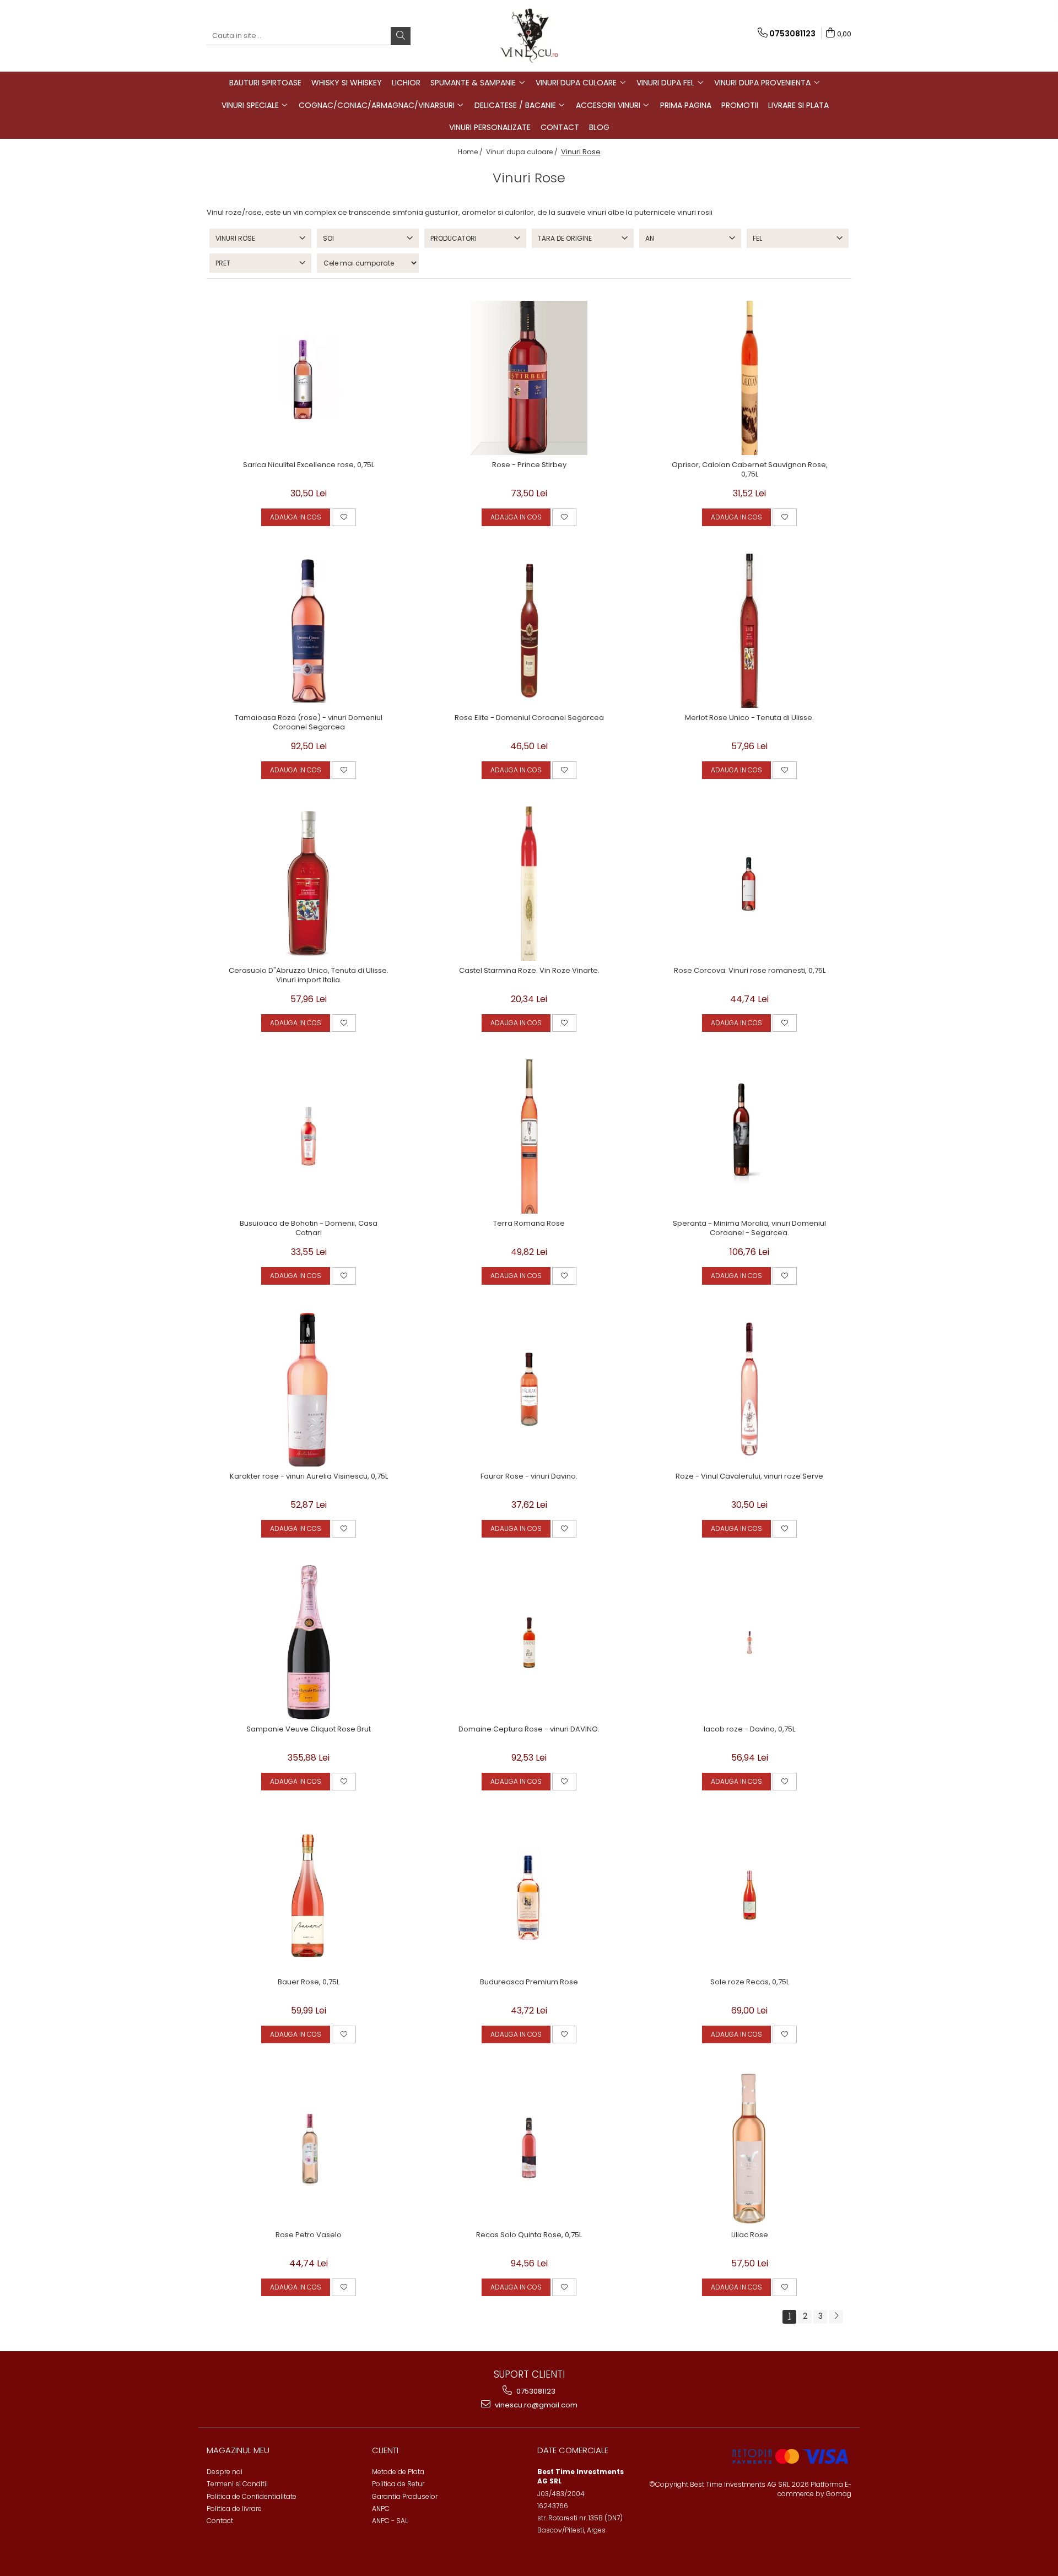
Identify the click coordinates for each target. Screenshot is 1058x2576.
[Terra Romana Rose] (529, 1137)
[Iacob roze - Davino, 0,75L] (749, 1642)
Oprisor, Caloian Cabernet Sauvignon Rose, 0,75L (750, 470)
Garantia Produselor (405, 2496)
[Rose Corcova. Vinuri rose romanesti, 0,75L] (749, 884)
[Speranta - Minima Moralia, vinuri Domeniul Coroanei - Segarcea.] (749, 1137)
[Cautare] (401, 36)
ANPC (381, 2509)
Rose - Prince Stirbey (529, 465)
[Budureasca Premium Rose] (529, 1895)
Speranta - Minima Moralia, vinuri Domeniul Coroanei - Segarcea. (749, 1229)
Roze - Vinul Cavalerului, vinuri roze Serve (749, 1477)
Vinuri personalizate (490, 127)
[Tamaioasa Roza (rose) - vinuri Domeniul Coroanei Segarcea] (309, 631)
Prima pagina (686, 105)
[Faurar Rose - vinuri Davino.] (529, 1389)
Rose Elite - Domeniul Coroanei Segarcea (529, 718)
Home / (471, 152)
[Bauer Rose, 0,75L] (309, 1895)
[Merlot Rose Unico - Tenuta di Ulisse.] (749, 631)
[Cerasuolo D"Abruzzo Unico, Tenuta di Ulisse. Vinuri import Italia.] (309, 884)
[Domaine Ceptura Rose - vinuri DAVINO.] (529, 1642)
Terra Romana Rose (529, 1224)
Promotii (740, 105)
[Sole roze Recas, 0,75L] (749, 1895)
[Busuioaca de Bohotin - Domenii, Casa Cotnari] (309, 1137)
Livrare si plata (798, 105)
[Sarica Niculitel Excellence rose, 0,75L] (309, 378)
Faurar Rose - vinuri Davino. (529, 1477)
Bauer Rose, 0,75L (309, 1982)
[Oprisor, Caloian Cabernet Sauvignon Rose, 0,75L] (749, 378)
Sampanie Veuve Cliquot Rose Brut (309, 1730)
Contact (560, 127)
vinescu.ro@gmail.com (535, 2405)
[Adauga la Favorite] (344, 517)
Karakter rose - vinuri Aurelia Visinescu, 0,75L (309, 1477)
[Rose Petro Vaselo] (309, 2148)
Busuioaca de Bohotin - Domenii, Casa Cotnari (309, 1229)
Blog (599, 127)
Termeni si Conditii (237, 2484)
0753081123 (535, 2391)
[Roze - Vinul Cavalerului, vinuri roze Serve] (749, 1389)
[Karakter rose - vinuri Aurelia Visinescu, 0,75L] (309, 1389)
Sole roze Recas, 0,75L (750, 1982)
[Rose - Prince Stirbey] (529, 378)
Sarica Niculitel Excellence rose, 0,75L (309, 465)
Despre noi (225, 2472)
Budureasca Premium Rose (529, 1982)
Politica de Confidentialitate (252, 2496)
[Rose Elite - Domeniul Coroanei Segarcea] (529, 631)
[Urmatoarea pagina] (836, 2317)
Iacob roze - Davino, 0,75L (749, 1730)
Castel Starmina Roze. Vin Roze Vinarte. (529, 971)
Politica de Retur (398, 2484)
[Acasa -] (529, 36)
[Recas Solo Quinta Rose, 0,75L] (529, 2148)
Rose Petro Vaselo (309, 2235)
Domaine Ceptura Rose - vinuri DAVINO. (529, 1730)
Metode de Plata (398, 2472)
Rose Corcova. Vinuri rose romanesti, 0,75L (750, 971)
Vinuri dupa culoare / (523, 152)
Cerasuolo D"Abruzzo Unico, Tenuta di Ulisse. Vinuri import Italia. (309, 976)
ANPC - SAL (390, 2521)
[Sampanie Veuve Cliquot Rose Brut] (309, 1642)
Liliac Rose (750, 2235)
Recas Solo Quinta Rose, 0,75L (529, 2235)
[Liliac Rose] (749, 2148)
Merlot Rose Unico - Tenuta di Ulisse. (749, 718)
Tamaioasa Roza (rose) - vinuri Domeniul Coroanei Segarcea (309, 723)
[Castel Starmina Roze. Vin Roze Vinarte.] (529, 884)
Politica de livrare (234, 2509)
